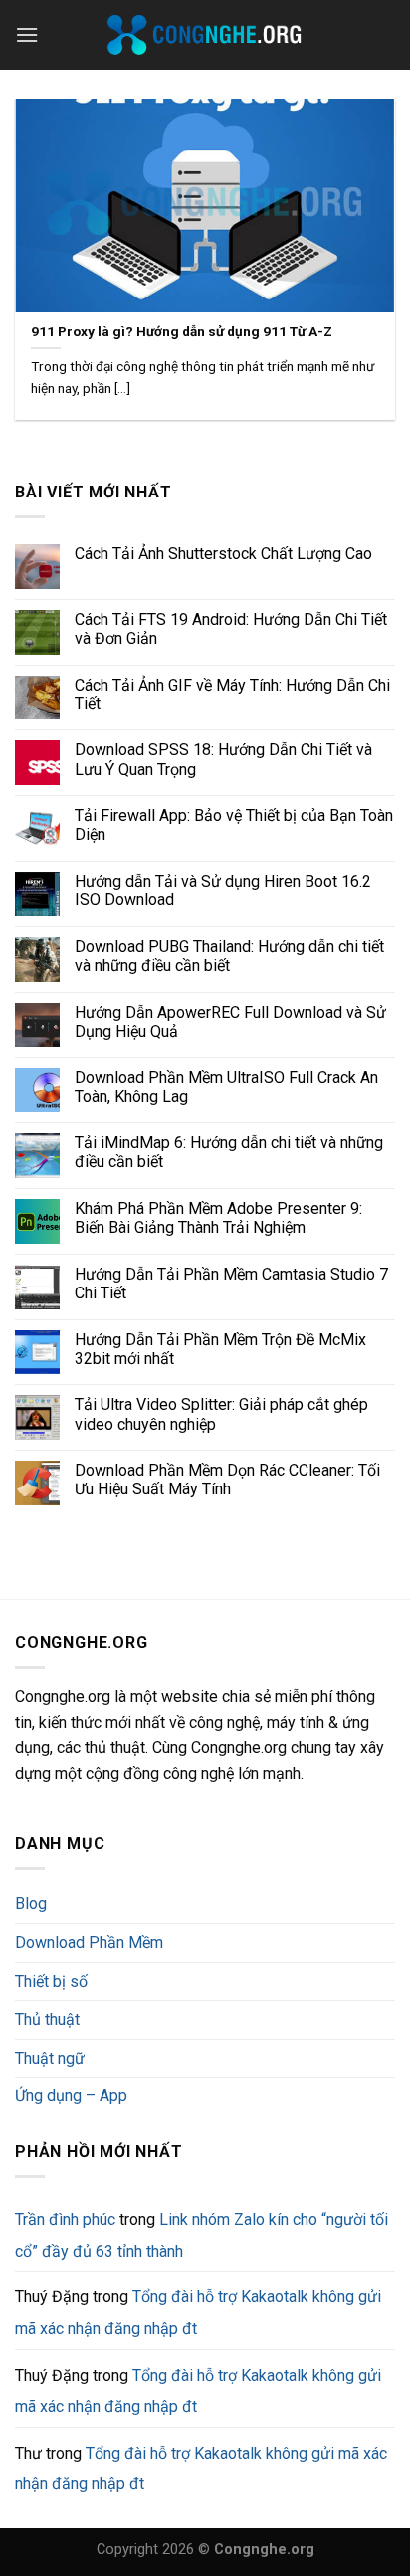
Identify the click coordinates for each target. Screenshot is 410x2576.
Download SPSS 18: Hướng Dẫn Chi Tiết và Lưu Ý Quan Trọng (223, 759)
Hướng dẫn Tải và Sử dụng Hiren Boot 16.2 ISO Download (223, 891)
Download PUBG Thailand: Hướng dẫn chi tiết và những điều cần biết (229, 956)
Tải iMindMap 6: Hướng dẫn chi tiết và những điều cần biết (229, 1152)
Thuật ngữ (50, 2058)
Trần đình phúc (65, 2219)
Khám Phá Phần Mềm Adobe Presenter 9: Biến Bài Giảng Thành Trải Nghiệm (218, 1218)
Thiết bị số (51, 1982)
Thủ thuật (47, 2019)
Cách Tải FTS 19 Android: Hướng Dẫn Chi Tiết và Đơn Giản (231, 629)
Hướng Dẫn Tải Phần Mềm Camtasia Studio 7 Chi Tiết (231, 1284)
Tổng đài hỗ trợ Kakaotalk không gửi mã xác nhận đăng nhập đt (198, 2391)
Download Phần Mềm (89, 1943)
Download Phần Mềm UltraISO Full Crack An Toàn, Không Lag (226, 1087)
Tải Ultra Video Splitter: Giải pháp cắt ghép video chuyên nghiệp (221, 1414)
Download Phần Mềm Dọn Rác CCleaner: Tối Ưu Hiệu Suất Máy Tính (227, 1480)
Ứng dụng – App (71, 2096)
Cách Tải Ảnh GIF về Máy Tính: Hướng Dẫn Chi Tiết (232, 694)
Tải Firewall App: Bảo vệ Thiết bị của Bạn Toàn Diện (234, 825)
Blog (31, 1904)
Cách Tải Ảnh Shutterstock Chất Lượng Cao (223, 554)
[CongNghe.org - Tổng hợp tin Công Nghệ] (205, 35)
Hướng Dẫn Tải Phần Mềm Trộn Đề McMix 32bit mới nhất (220, 1349)
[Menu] (27, 34)
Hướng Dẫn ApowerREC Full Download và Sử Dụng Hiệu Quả (230, 1022)
